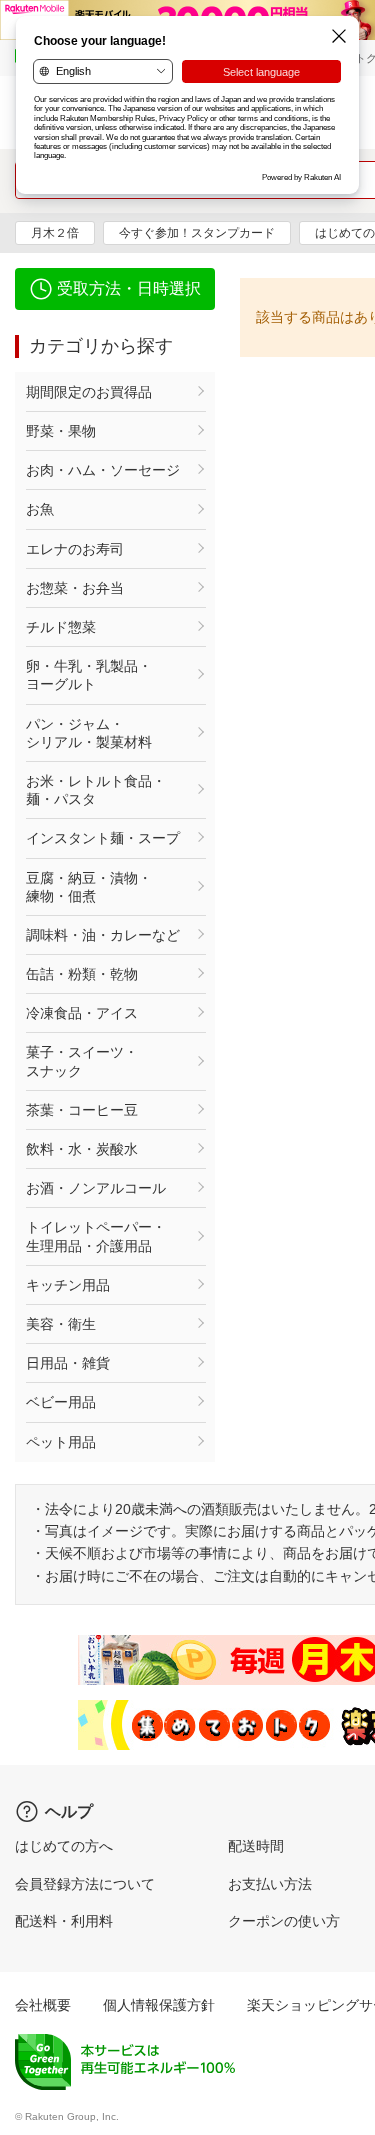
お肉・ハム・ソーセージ (103, 470)
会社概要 (43, 2005)
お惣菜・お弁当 (75, 588)
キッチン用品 (68, 1285)
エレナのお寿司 (75, 549)
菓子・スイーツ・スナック (82, 1061)
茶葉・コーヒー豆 (82, 1110)
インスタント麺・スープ (103, 838)
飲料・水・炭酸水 (82, 1149)
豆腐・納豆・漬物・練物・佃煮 (89, 887)
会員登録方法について (85, 1884)
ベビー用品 (61, 1402)
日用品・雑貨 (68, 1363)
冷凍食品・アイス (82, 1013)
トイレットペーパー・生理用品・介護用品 (96, 1236)
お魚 (40, 509)
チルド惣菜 (61, 627)
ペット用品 (61, 1442)
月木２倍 (55, 233)
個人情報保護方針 (159, 2005)
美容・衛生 (61, 1324)
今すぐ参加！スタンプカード (197, 233)
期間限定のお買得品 (89, 392)
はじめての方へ (64, 1846)
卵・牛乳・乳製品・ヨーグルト (89, 675)
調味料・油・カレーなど (103, 935)
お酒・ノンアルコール (96, 1188)
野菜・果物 (61, 431)
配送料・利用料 (64, 1921)
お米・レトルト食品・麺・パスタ (96, 790)
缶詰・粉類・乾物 (82, 974)
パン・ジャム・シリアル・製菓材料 (89, 733)
